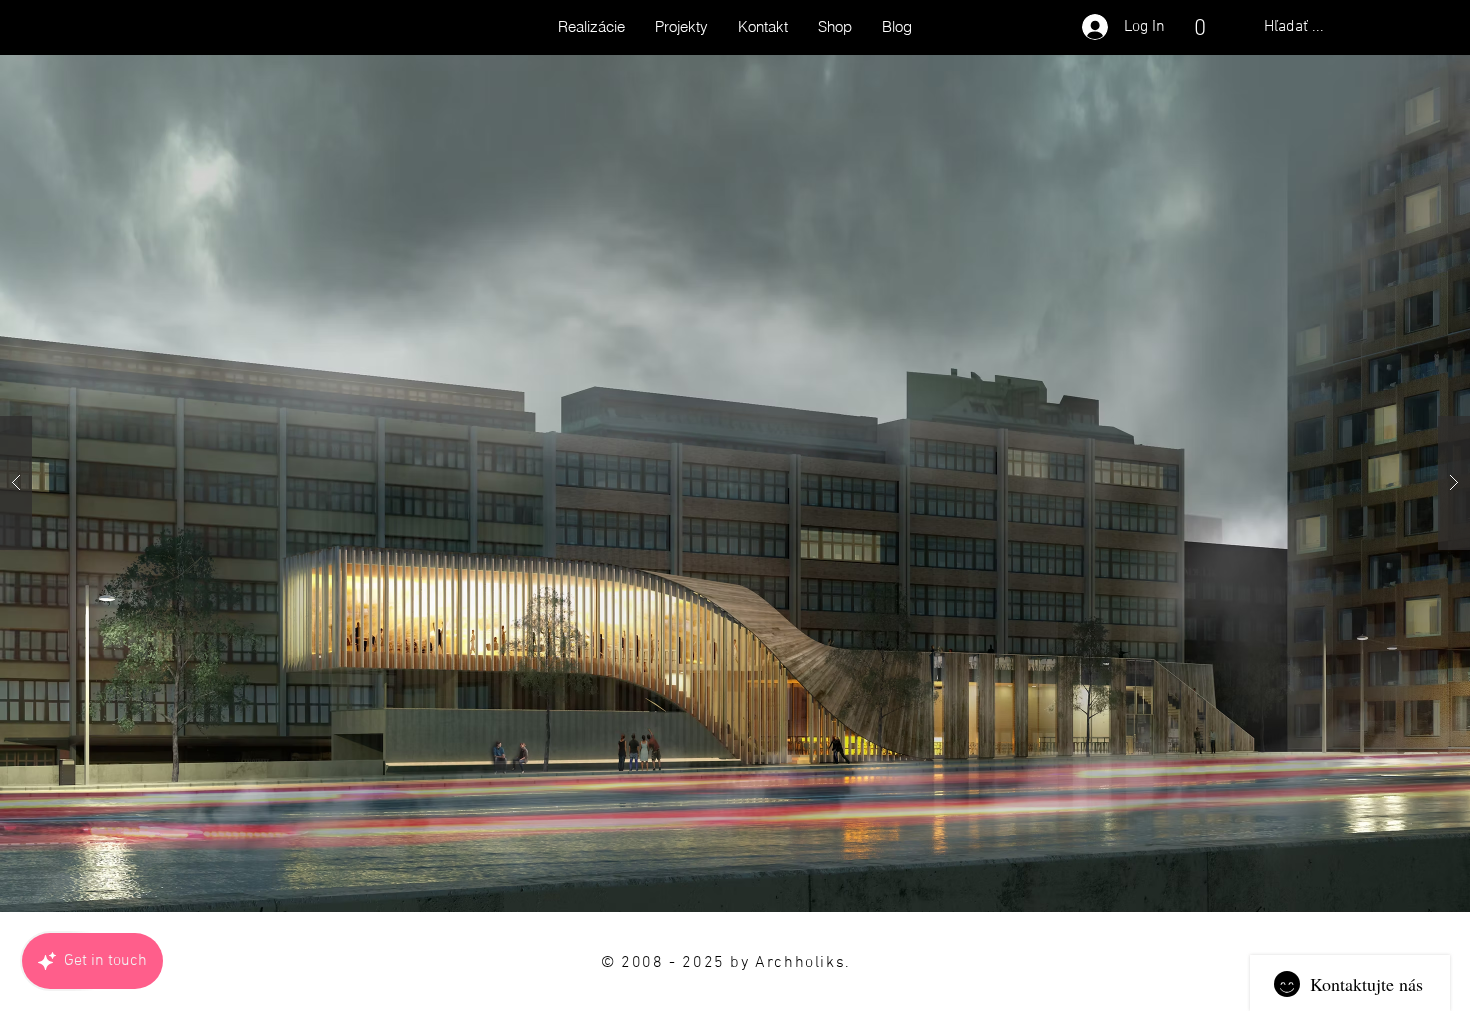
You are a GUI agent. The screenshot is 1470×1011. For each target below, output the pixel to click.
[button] (1199, 27)
